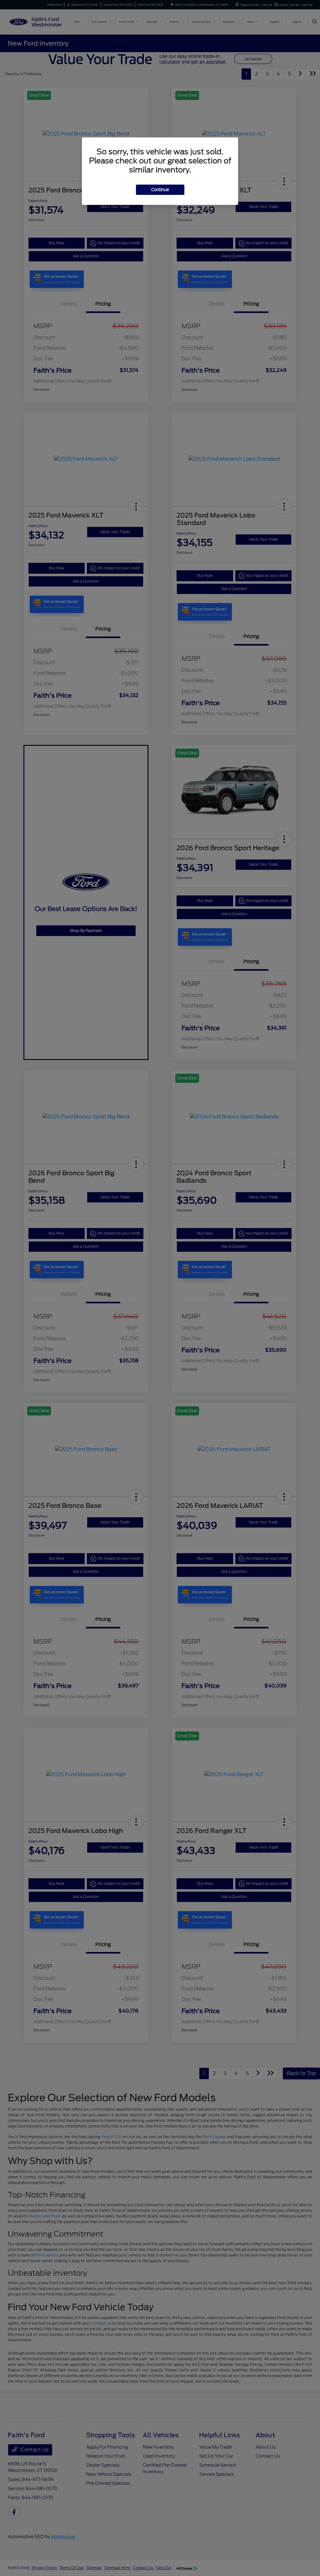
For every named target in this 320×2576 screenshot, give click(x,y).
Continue (160, 190)
